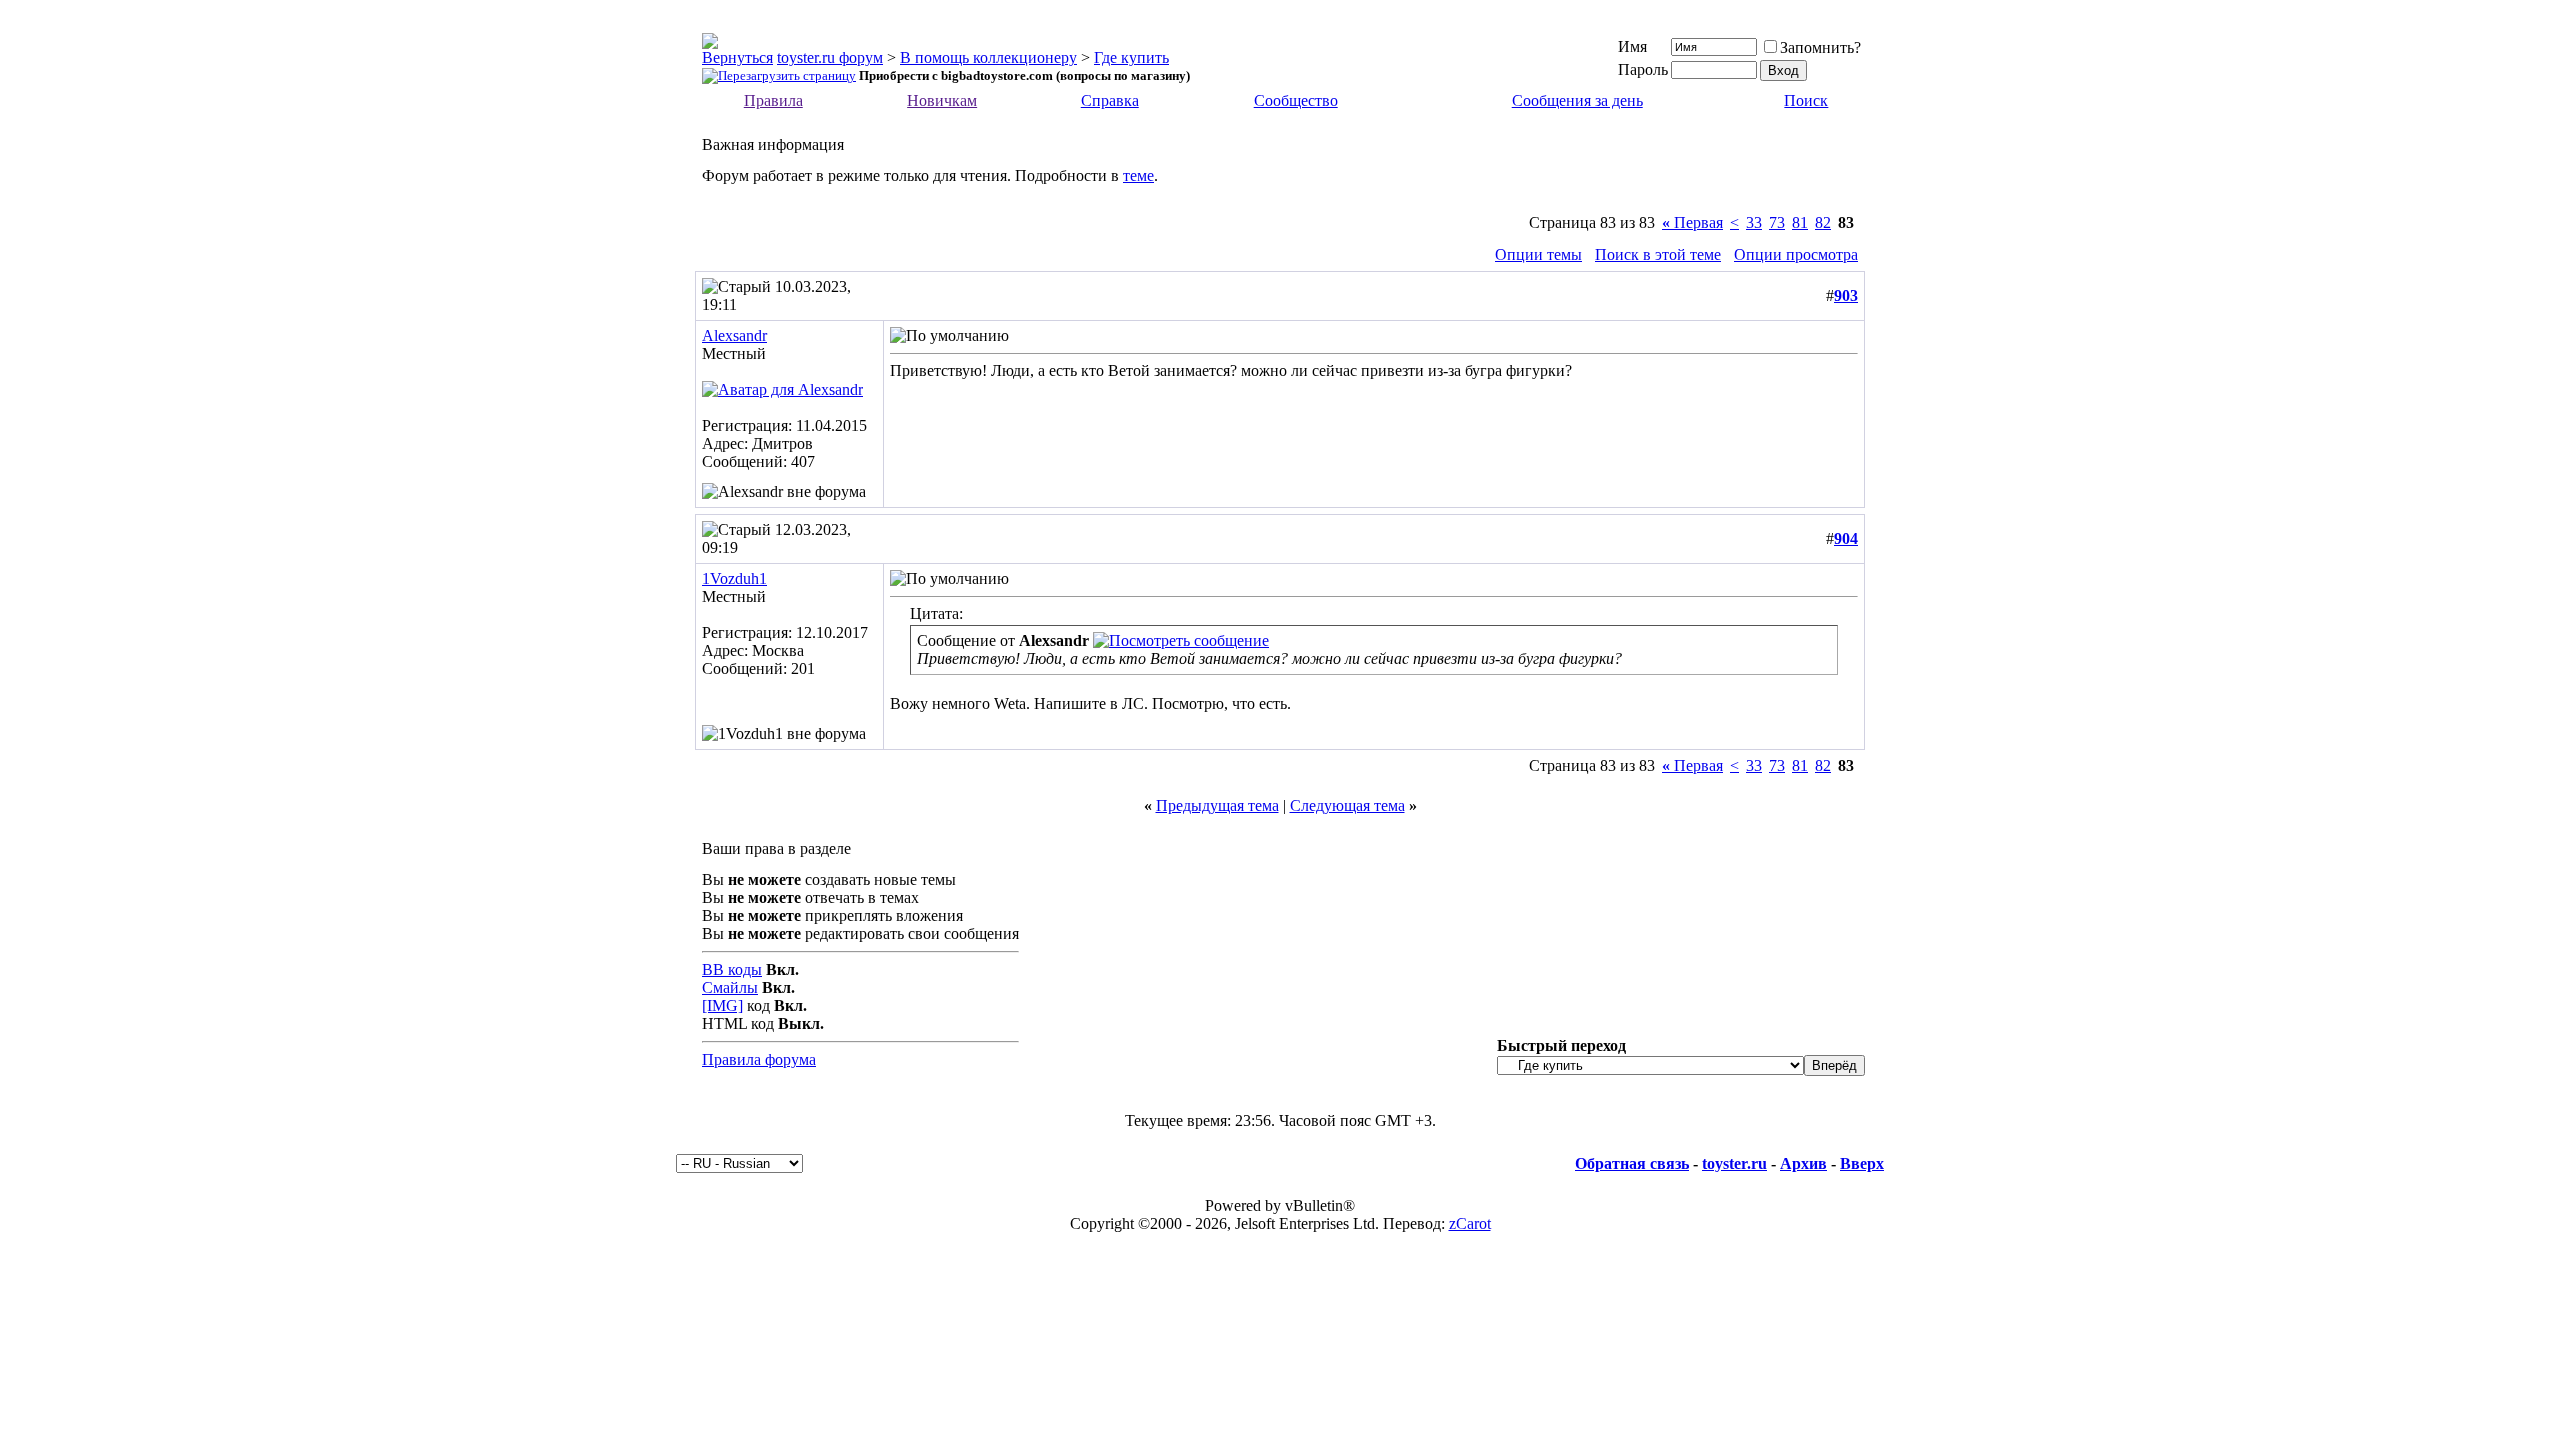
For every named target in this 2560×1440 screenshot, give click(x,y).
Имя (1632, 46)
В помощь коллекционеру (988, 57)
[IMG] (722, 1005)
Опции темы (1538, 254)
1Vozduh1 (734, 578)
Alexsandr (734, 335)
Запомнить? (1820, 47)
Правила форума (759, 1059)
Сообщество (1296, 100)
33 (1754, 222)
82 (1823, 222)
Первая (1692, 222)
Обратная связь (1632, 1163)
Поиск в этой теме (1658, 254)
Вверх (1862, 1163)
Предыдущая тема (1217, 805)
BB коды (732, 969)
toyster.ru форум (830, 57)
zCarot (1470, 1223)
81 (1800, 222)
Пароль (1643, 69)
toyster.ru (1734, 1163)
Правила (773, 100)
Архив (1803, 1163)
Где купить (1131, 57)
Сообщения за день (1577, 100)
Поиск (1806, 100)
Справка (1110, 100)
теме (1138, 175)
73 (1777, 222)
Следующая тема (1347, 805)
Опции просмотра (1796, 254)
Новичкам (942, 100)
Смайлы (730, 987)
